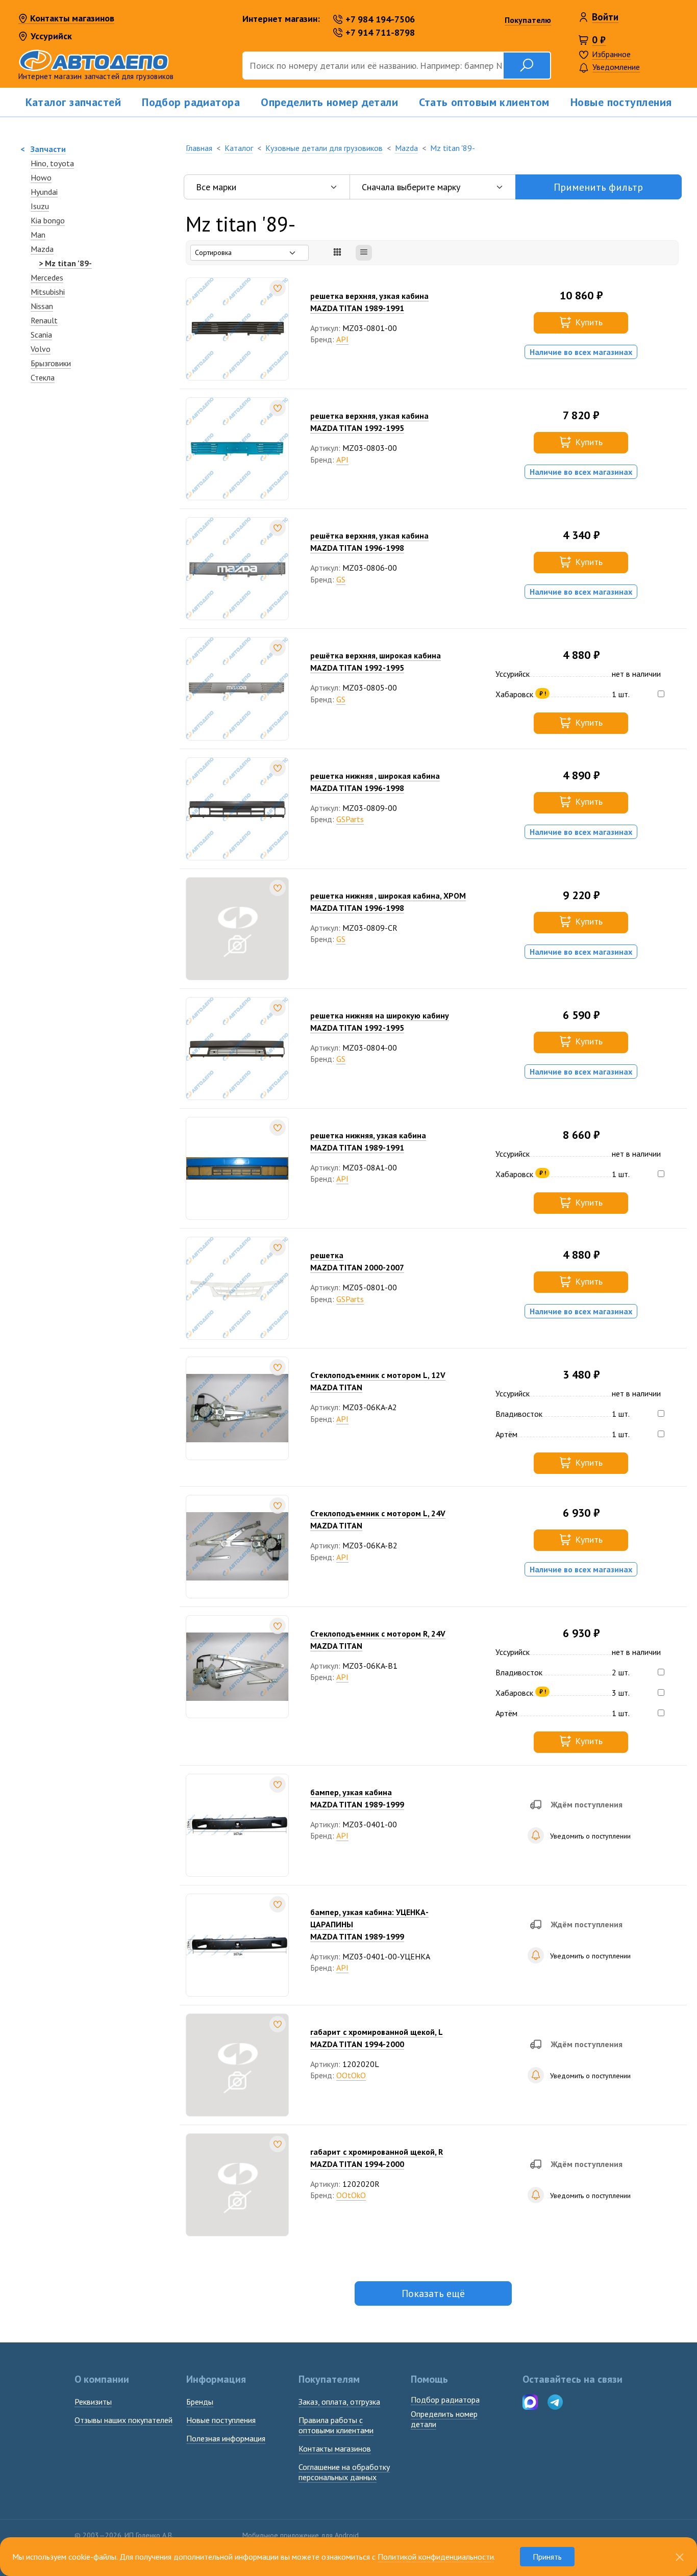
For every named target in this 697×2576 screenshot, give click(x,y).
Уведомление (616, 67)
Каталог (239, 148)
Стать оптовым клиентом (484, 102)
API (342, 339)
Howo (41, 177)
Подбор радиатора (191, 102)
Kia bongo (48, 220)
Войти (605, 17)
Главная (199, 148)
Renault (44, 320)
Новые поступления (621, 102)
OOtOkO (351, 2075)
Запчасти (48, 149)
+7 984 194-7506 (380, 19)
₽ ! (543, 693)
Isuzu (40, 206)
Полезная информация (226, 2438)
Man (38, 235)
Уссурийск (51, 36)
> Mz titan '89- (65, 263)
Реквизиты (93, 2402)
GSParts (350, 819)
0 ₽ (599, 40)
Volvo (41, 349)
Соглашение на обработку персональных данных (344, 2472)
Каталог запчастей (73, 102)
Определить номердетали (444, 2419)
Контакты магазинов (71, 18)
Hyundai (44, 192)
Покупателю (528, 20)
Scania (41, 335)
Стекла (43, 377)
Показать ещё (433, 2293)
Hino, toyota (52, 163)
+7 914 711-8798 (380, 32)
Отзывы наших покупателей (123, 2420)
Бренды (200, 2402)
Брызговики (51, 363)
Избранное (611, 54)
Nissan (42, 306)
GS (341, 579)
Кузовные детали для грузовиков (324, 148)
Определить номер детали (329, 102)
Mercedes (47, 277)
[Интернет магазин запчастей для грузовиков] (124, 59)
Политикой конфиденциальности (436, 2557)
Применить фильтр (598, 187)
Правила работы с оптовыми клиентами (336, 2425)
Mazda (42, 249)
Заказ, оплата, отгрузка (339, 2402)
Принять (547, 2557)
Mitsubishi (48, 292)
